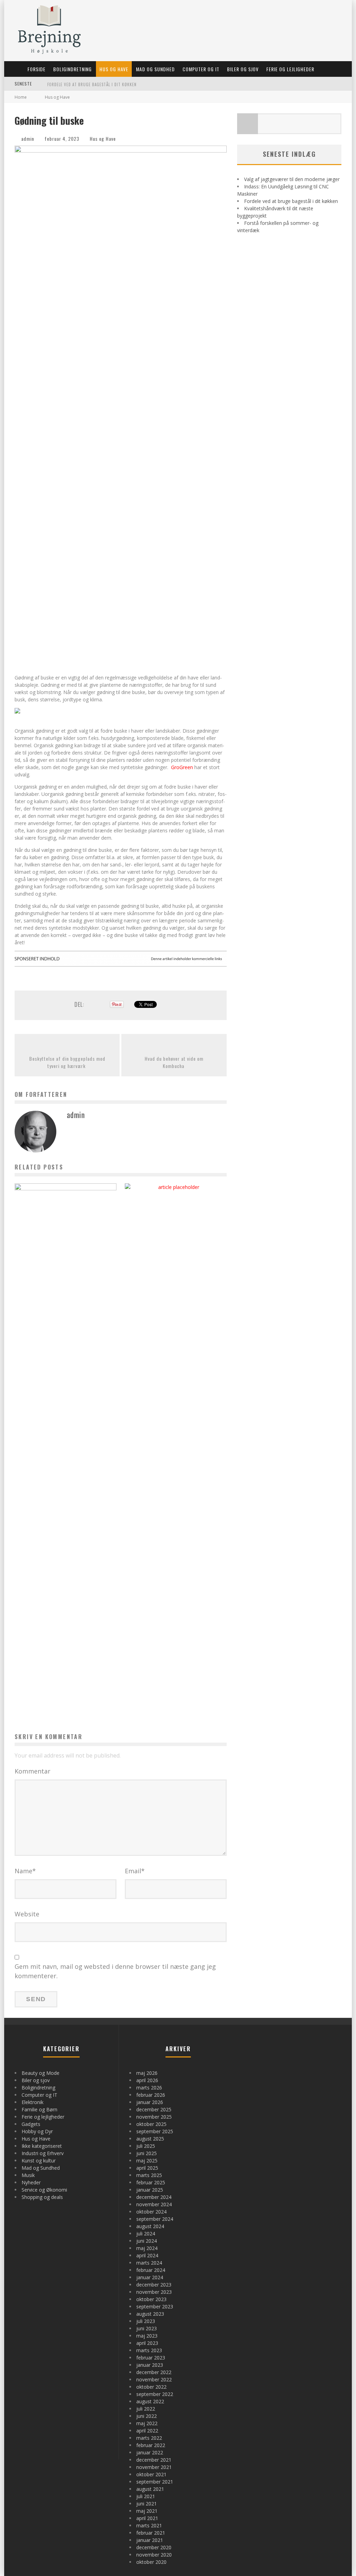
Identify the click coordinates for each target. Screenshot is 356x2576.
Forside (37, 69)
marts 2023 (149, 2350)
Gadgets (31, 2124)
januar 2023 (150, 2365)
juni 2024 (147, 2241)
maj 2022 (147, 2423)
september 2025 (155, 2131)
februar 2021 (151, 2533)
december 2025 (154, 2109)
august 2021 (150, 2489)
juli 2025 (146, 2146)
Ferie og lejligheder (290, 69)
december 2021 (154, 2460)
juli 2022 (146, 2409)
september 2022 (155, 2394)
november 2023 (154, 2292)
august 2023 (150, 2314)
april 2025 (147, 2168)
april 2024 (147, 2255)
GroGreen (182, 767)
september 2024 (155, 2219)
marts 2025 (149, 2175)
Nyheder (31, 2182)
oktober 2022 (151, 2387)
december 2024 (154, 2197)
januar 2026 (150, 2102)
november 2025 (154, 2117)
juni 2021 (147, 2504)
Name (25, 1871)
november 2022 (154, 2379)
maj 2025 (147, 2161)
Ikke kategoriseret (42, 2146)
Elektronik (33, 2102)
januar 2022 (150, 2452)
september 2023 (155, 2306)
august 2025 (150, 2139)
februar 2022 (151, 2445)
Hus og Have (114, 69)
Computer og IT (201, 69)
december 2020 (154, 2547)
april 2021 (147, 2518)
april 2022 (147, 2431)
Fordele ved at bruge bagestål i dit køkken (291, 201)
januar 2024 (150, 2277)
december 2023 (154, 2285)
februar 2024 (151, 2270)
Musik (28, 2175)
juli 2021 (146, 2496)
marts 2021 (149, 2525)
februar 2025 (151, 2182)
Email (135, 1871)
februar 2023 (151, 2358)
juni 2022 (147, 2416)
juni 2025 (147, 2153)
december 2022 (154, 2372)
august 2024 (150, 2226)
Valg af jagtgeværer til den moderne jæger (292, 179)
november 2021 (154, 2467)
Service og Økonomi (44, 2190)
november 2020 (154, 2555)
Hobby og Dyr (37, 2131)
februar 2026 (151, 2095)
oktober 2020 (151, 2562)
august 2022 (150, 2401)
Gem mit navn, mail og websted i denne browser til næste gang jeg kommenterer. (115, 1971)
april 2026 (147, 2080)
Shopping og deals (42, 2197)
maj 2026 (147, 2073)
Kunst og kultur (39, 2161)
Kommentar (33, 1771)
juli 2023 (146, 2321)
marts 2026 (149, 2088)
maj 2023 (147, 2336)
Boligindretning (72, 69)
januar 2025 (150, 2190)
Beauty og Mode (41, 2073)
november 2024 (154, 2204)
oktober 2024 (151, 2212)
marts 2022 (149, 2438)
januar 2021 (150, 2540)
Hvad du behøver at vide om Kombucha (174, 1062)
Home (21, 97)
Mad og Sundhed (155, 69)
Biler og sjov (243, 69)
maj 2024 (147, 2248)
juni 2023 (147, 2328)
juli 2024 (146, 2233)
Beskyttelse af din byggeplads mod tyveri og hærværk (67, 1062)
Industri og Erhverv (43, 2153)
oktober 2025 (151, 2124)
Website (27, 1914)
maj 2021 (147, 2511)
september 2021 (155, 2482)
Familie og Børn (39, 2109)
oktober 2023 (151, 2299)
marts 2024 (149, 2263)
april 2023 (147, 2343)
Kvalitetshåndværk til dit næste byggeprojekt (96, 84)
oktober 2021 (151, 2474)
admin (28, 138)
